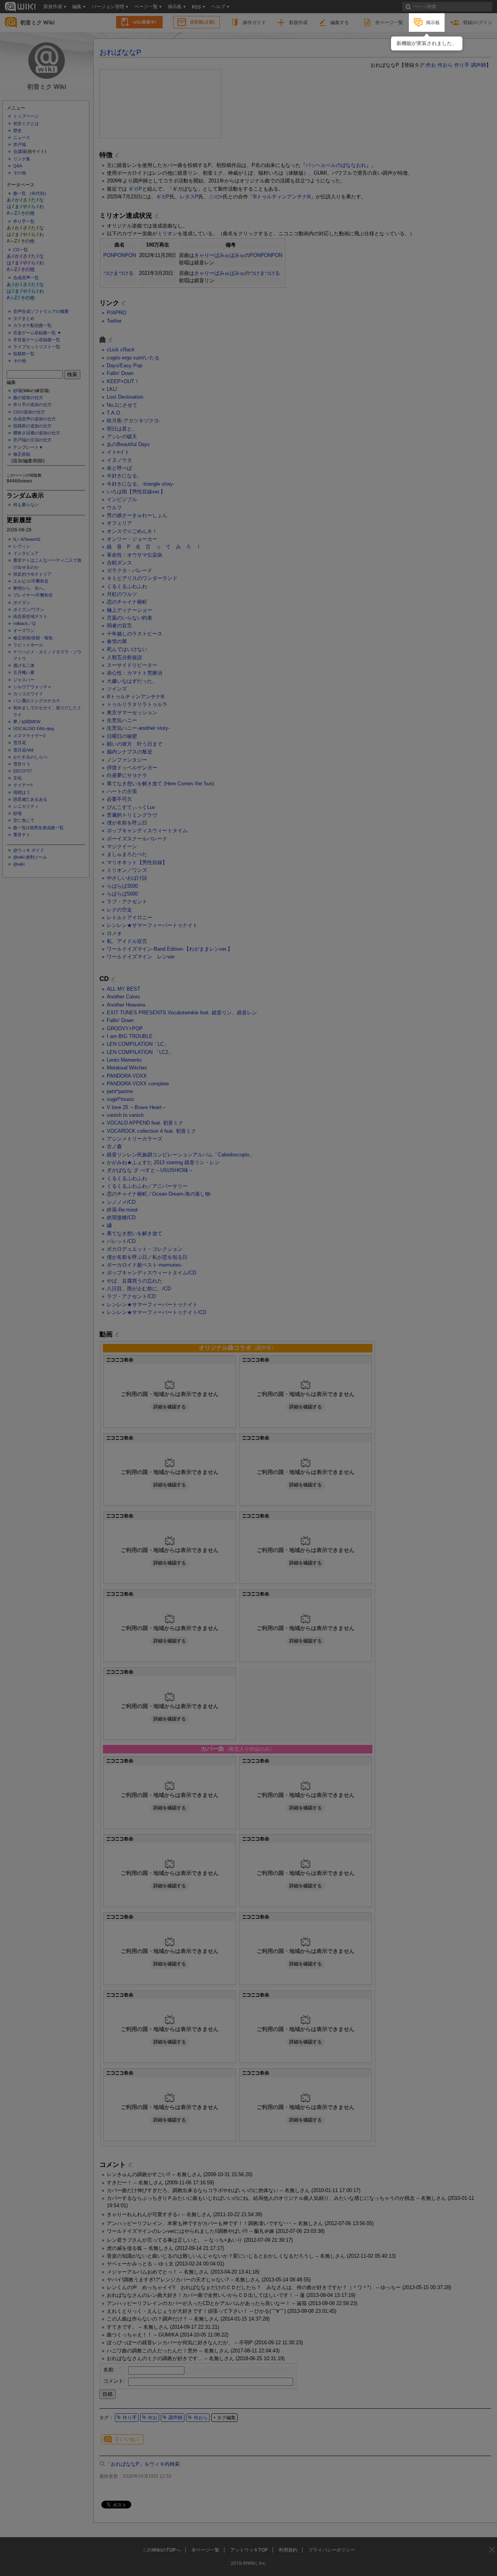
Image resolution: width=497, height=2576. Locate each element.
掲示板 (433, 22)
